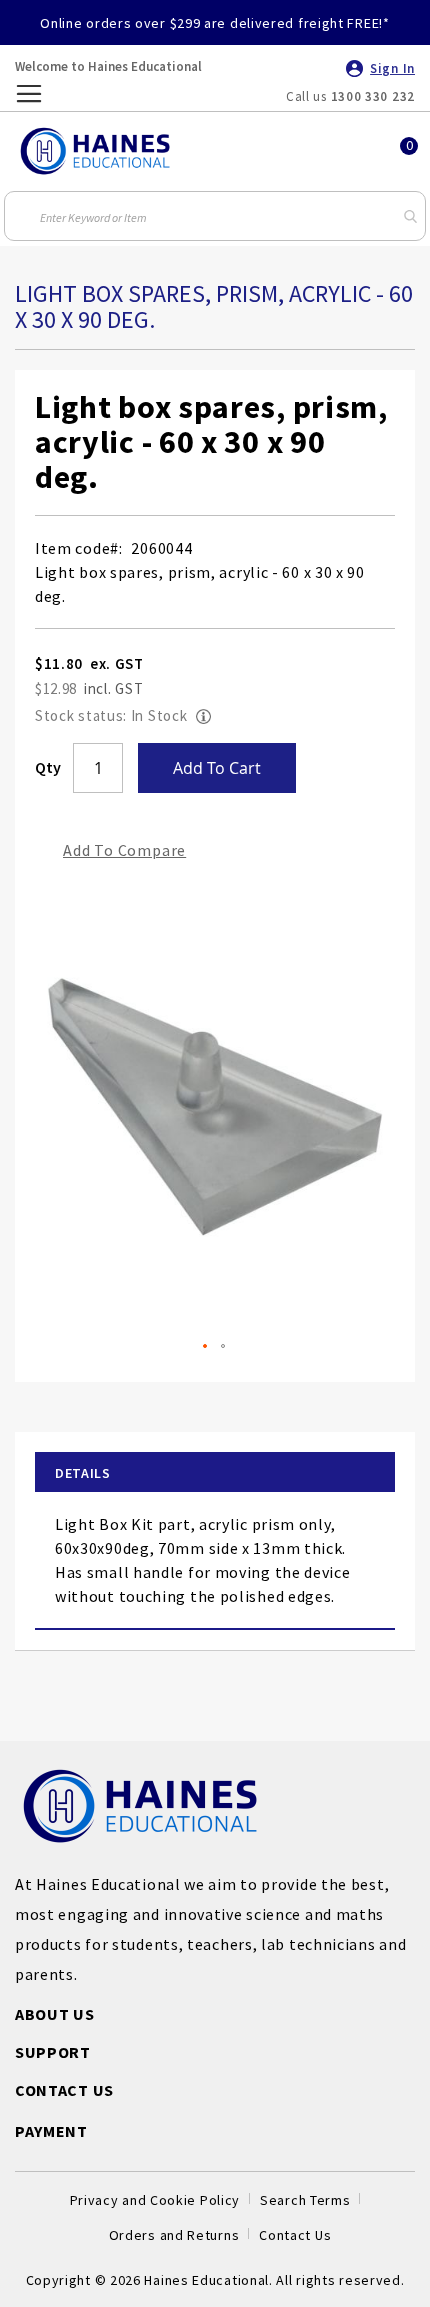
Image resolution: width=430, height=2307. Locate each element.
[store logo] (95, 151)
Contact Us (295, 2235)
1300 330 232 (373, 96)
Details (83, 1473)
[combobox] (214, 216)
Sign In (392, 68)
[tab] (215, 1473)
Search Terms (305, 2200)
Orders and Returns (174, 2235)
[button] (206, 1347)
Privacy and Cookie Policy (155, 2200)
